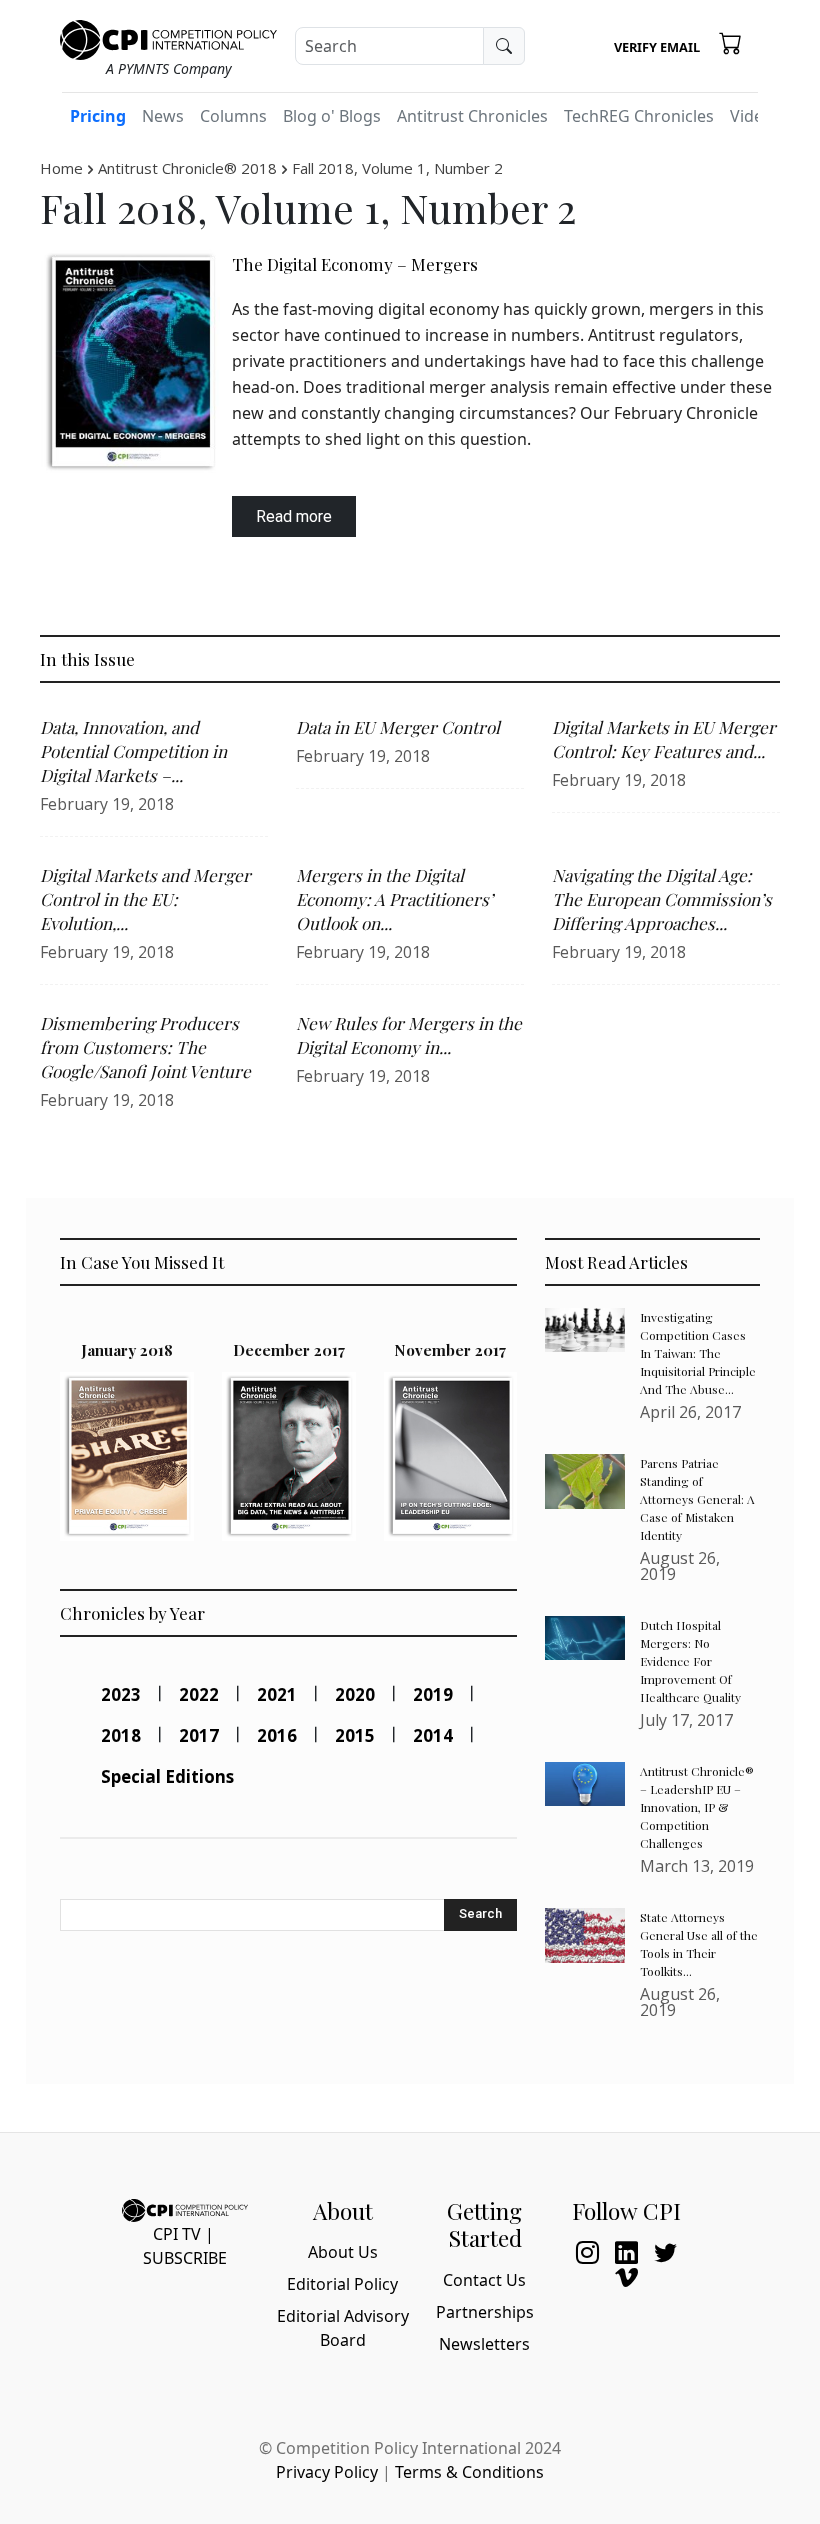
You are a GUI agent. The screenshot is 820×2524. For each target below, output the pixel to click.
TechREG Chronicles (639, 116)
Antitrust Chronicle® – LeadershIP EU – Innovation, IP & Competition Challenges (697, 1807)
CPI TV (177, 2234)
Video (751, 116)
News (163, 116)
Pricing (98, 116)
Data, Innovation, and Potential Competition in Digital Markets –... (133, 751)
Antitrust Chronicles (472, 116)
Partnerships (485, 2312)
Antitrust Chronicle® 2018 (187, 168)
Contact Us (484, 2280)
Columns (233, 116)
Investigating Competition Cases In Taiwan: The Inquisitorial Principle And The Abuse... (698, 1353)
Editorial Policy (342, 2284)
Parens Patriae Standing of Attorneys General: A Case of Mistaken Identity (697, 1499)
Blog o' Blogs (332, 116)
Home (61, 168)
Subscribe (185, 2258)
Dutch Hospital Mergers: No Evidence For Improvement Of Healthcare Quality (690, 1661)
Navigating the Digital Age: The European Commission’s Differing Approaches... (662, 899)
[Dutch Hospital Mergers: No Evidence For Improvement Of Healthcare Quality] (585, 1638)
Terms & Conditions (469, 2472)
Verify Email (657, 47)
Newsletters (484, 2344)
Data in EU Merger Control (398, 727)
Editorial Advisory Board (343, 2328)
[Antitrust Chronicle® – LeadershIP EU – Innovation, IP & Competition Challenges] (585, 1784)
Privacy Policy (327, 2472)
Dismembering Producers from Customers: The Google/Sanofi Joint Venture (145, 1047)
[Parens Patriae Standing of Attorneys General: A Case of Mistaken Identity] (585, 1481)
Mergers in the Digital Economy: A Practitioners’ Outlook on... (394, 899)
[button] (730, 43)
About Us (343, 2252)
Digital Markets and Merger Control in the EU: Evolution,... (145, 899)
